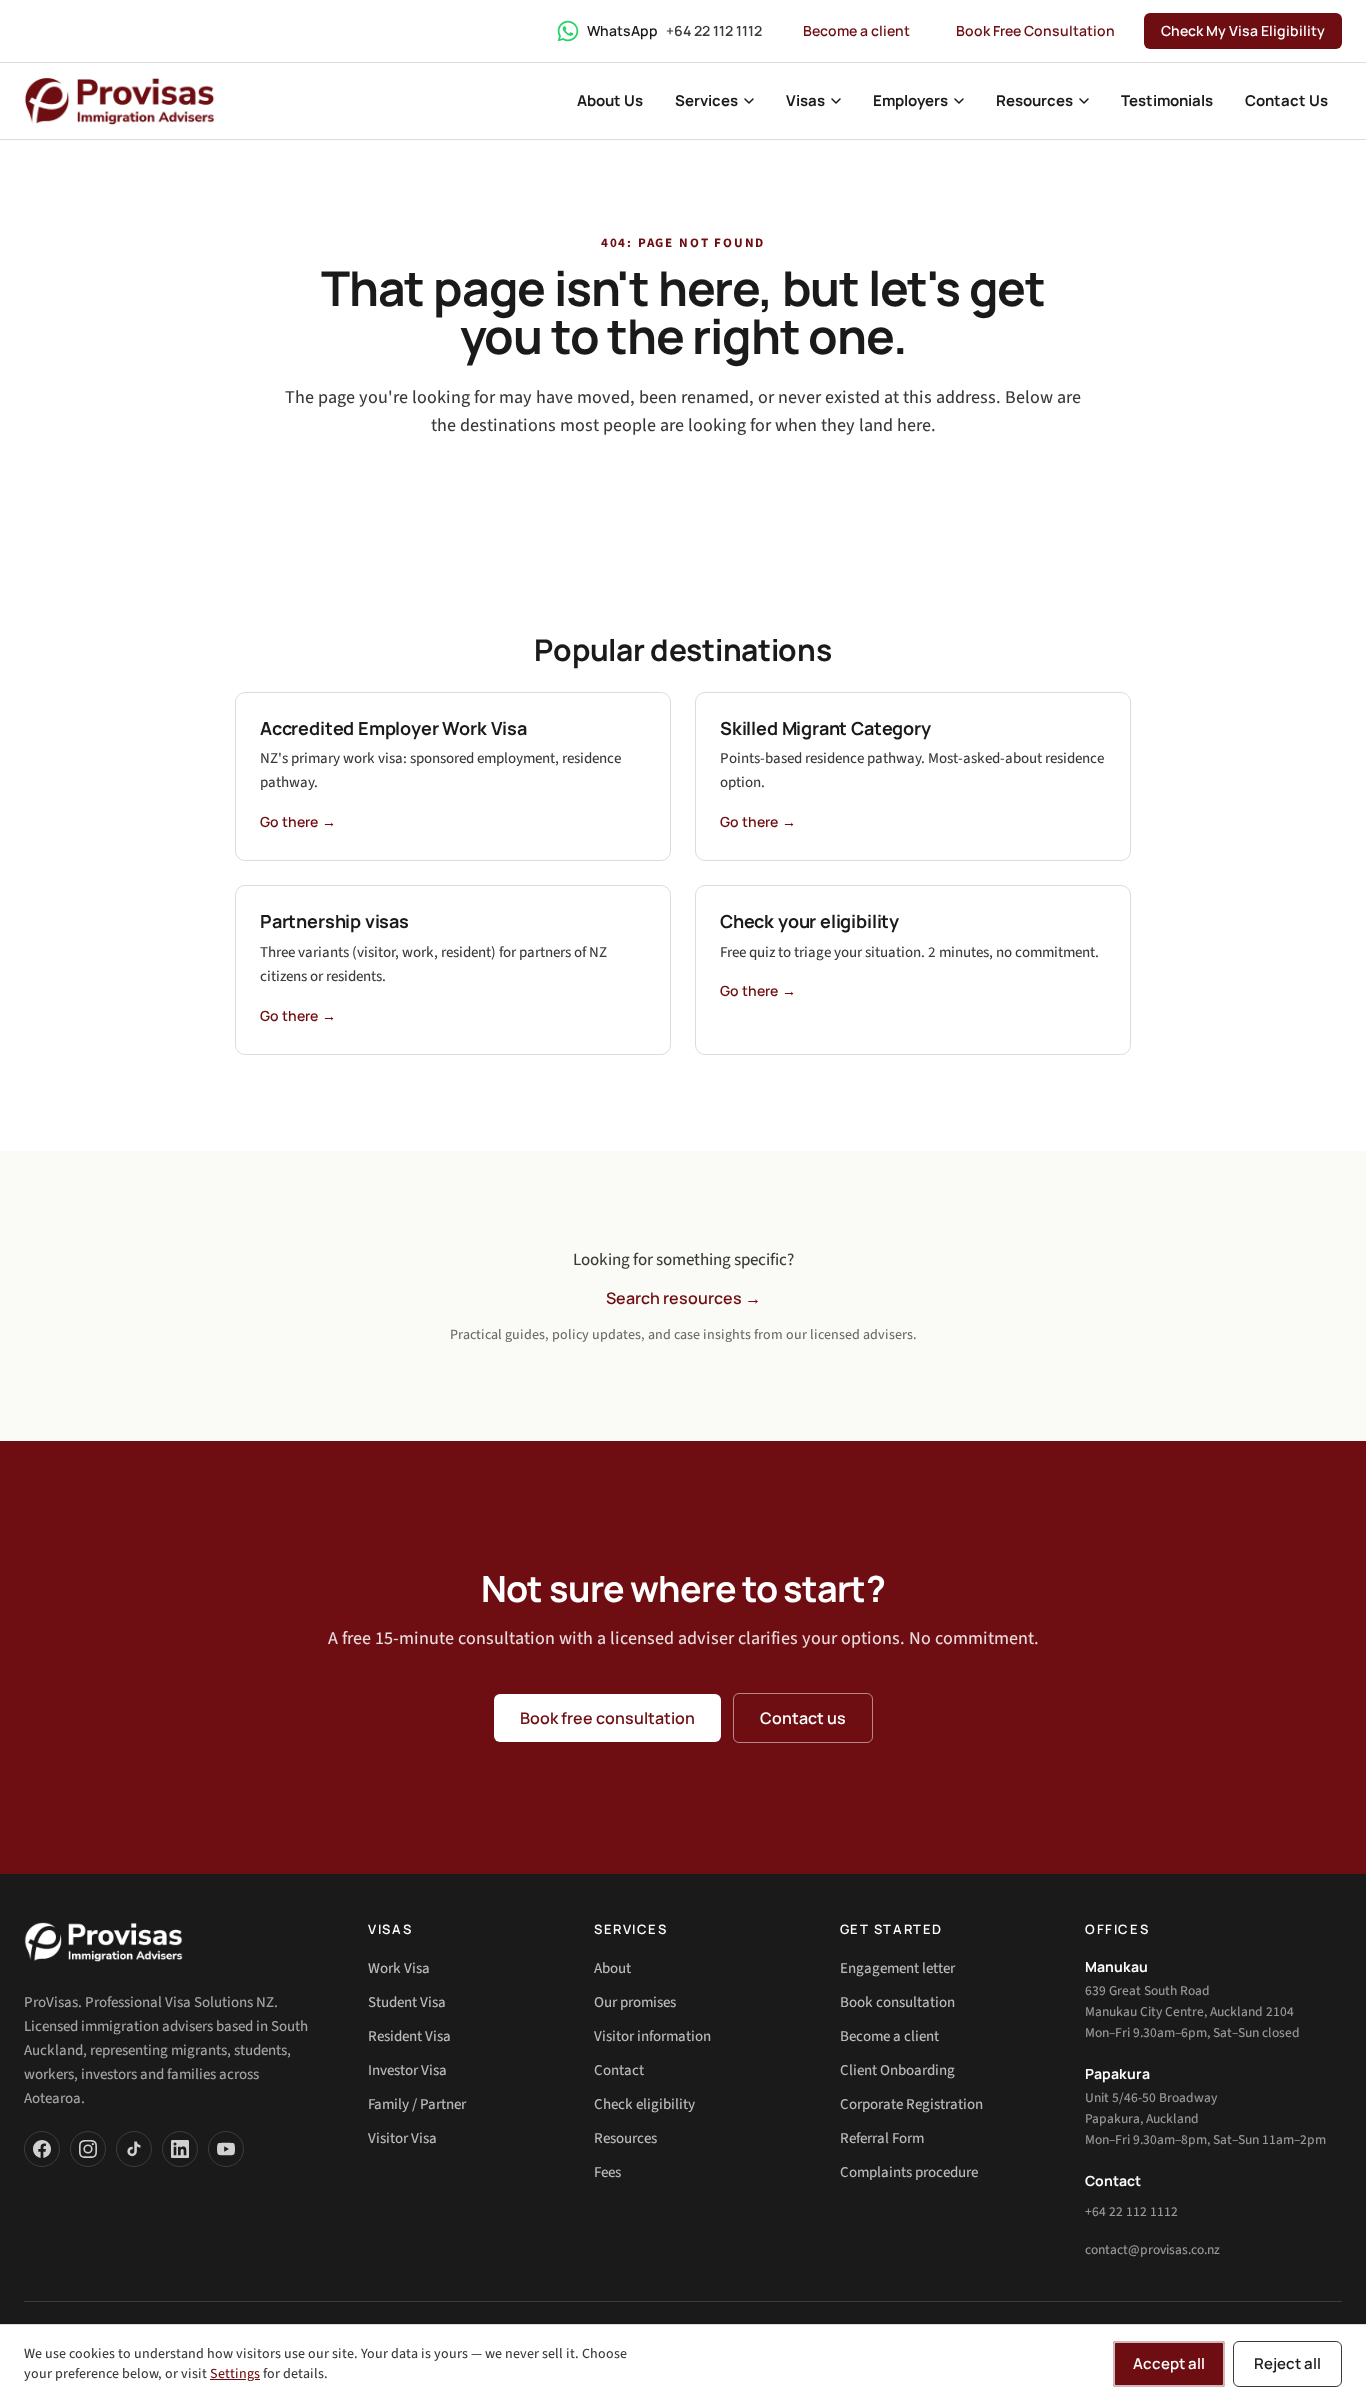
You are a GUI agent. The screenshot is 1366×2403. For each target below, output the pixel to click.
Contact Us (1286, 100)
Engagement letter (897, 1968)
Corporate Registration (911, 2104)
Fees (607, 2172)
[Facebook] (42, 2149)
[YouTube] (226, 2149)
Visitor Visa (402, 2138)
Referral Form (882, 2138)
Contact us (803, 1718)
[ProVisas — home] (119, 101)
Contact (619, 2070)
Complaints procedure (909, 2172)
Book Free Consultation (1035, 30)
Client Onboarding (897, 2070)
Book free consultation (607, 1718)
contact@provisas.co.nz (1152, 2249)
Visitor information (652, 2036)
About (612, 1968)
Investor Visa (407, 2070)
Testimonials (1167, 100)
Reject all (1287, 2363)
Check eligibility (644, 2104)
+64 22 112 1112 (1131, 2211)
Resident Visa (409, 2036)
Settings (235, 2374)
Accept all (1169, 2363)
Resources (625, 2138)
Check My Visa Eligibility (1243, 30)
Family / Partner (417, 2104)
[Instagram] (88, 2149)
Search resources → (683, 1298)
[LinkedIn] (180, 2149)
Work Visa (399, 1968)
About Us (610, 100)
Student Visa (407, 2002)
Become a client (856, 30)
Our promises (635, 2002)
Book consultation (897, 2002)
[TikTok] (134, 2149)
